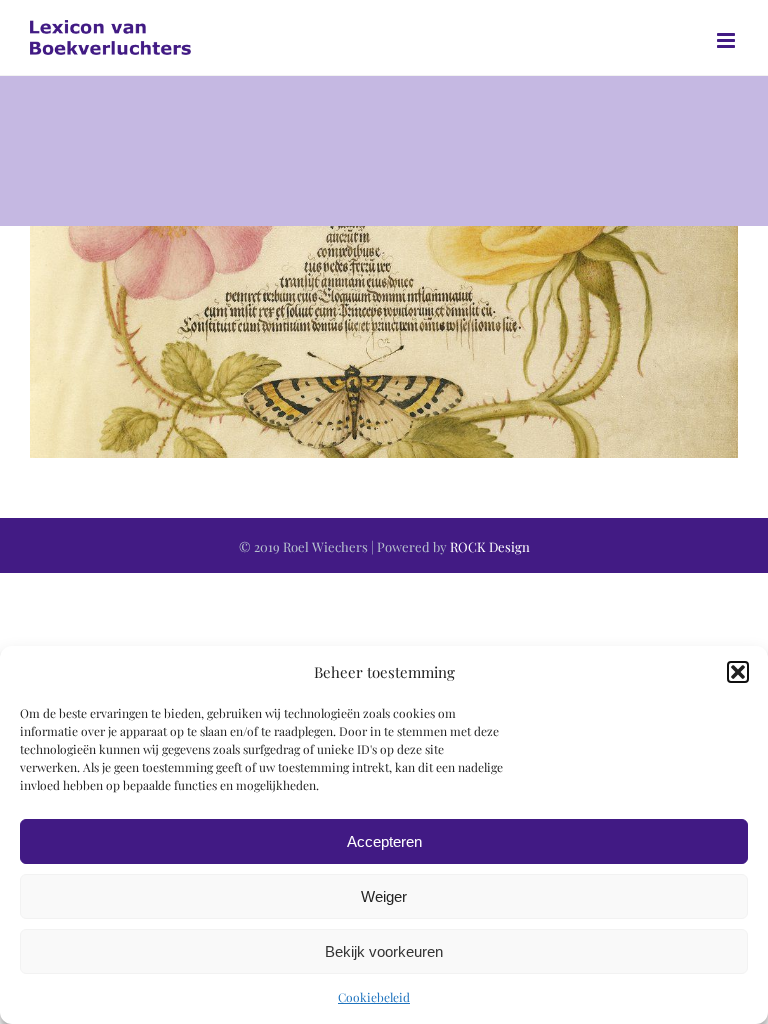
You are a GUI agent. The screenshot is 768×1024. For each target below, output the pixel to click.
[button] (738, 672)
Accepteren (384, 841)
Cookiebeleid (374, 997)
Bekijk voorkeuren (384, 951)
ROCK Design (490, 546)
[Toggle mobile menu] (727, 40)
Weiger (384, 896)
